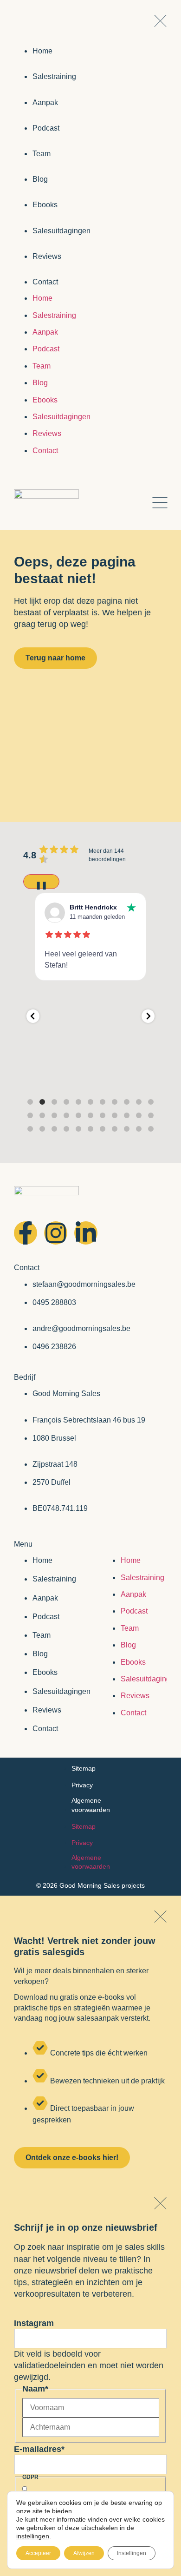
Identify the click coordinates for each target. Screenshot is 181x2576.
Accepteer (38, 2553)
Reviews (47, 1710)
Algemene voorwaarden (91, 1805)
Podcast (46, 1617)
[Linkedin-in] (86, 1233)
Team (42, 1635)
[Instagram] (56, 1233)
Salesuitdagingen (61, 1691)
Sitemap (84, 1768)
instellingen (33, 2536)
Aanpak (45, 1598)
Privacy (82, 1785)
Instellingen (132, 2553)
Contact (45, 1729)
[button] (33, 1016)
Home (42, 1560)
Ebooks (45, 1672)
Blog (40, 1654)
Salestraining (54, 1579)
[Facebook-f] (26, 1233)
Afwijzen (84, 2553)
